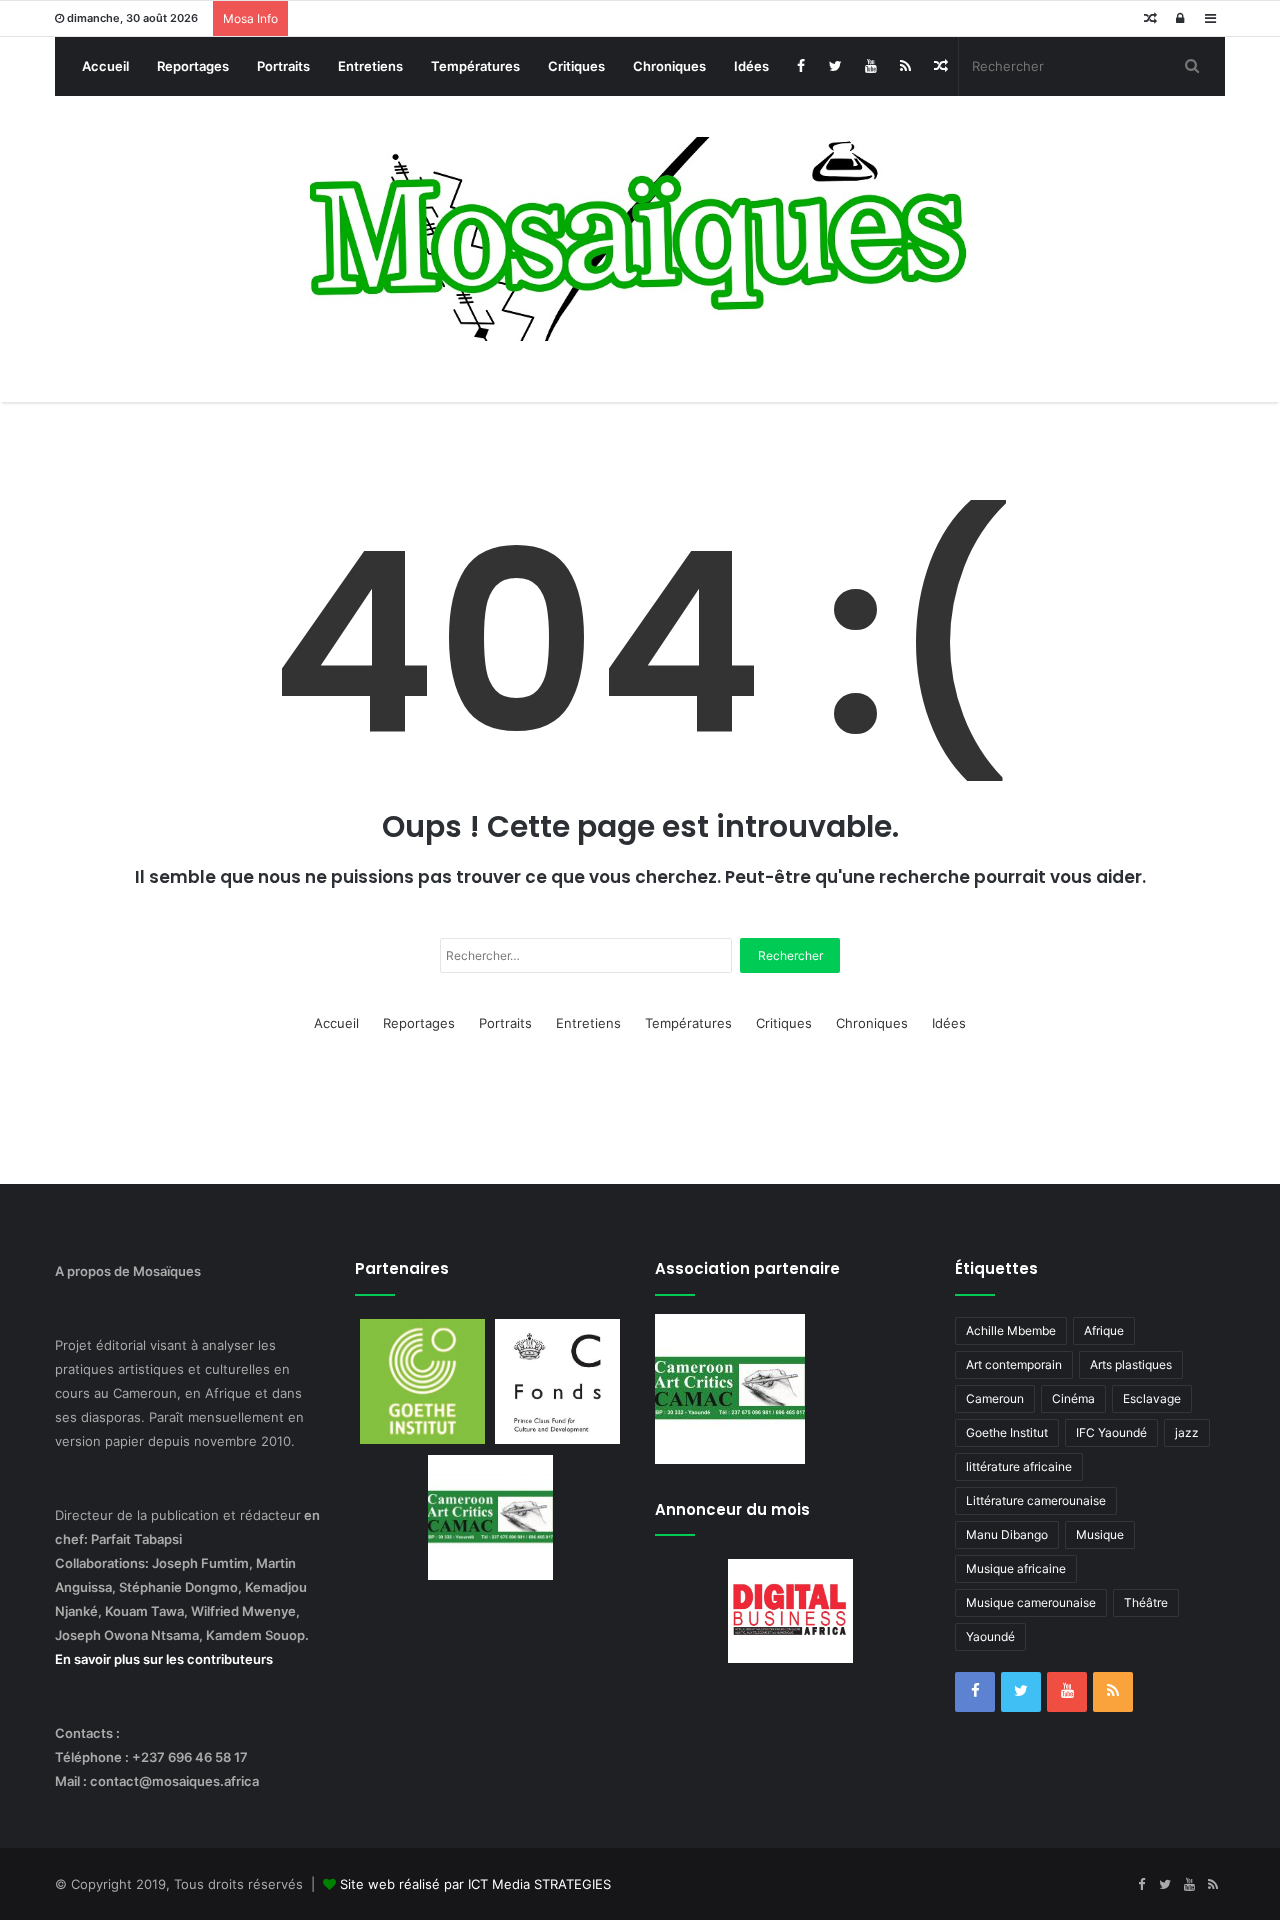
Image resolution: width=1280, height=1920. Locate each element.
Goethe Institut (1007, 1432)
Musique (1100, 1534)
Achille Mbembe (1011, 1330)
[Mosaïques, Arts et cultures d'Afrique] (640, 239)
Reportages (193, 66)
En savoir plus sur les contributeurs (164, 1659)
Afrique (1104, 1330)
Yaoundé (990, 1636)
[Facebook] (800, 66)
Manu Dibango (1007, 1534)
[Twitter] (835, 66)
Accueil (105, 66)
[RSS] (905, 66)
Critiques (576, 66)
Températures (475, 66)
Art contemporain (1014, 1364)
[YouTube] (870, 66)
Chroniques (669, 66)
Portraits (283, 66)
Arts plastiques (1131, 1364)
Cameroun (995, 1398)
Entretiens (370, 66)
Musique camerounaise (1031, 1602)
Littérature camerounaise (1036, 1500)
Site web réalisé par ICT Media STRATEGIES (475, 1884)
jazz (1187, 1432)
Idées (751, 66)
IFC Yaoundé (1111, 1432)
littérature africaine (1019, 1466)
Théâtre (1146, 1602)
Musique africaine (1016, 1568)
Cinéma (1073, 1398)
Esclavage (1152, 1398)
